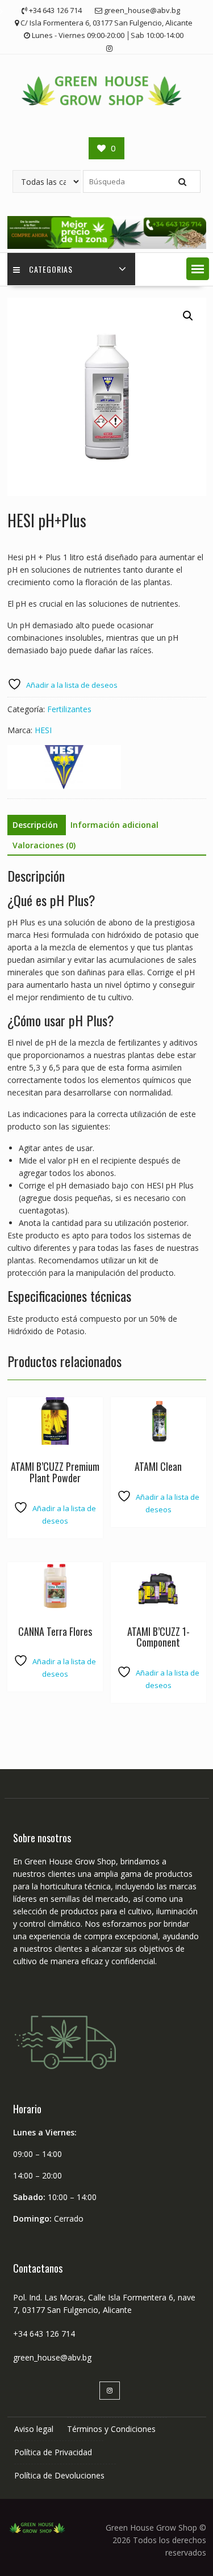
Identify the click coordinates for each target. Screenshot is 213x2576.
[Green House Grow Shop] (107, 246)
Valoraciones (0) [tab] (44, 845)
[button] (198, 269)
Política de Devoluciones (59, 2475)
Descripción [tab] (35, 825)
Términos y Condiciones (111, 2429)
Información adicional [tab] (114, 825)
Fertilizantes (69, 709)
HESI (43, 730)
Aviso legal (34, 2429)
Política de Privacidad (53, 2452)
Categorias (51, 269)
